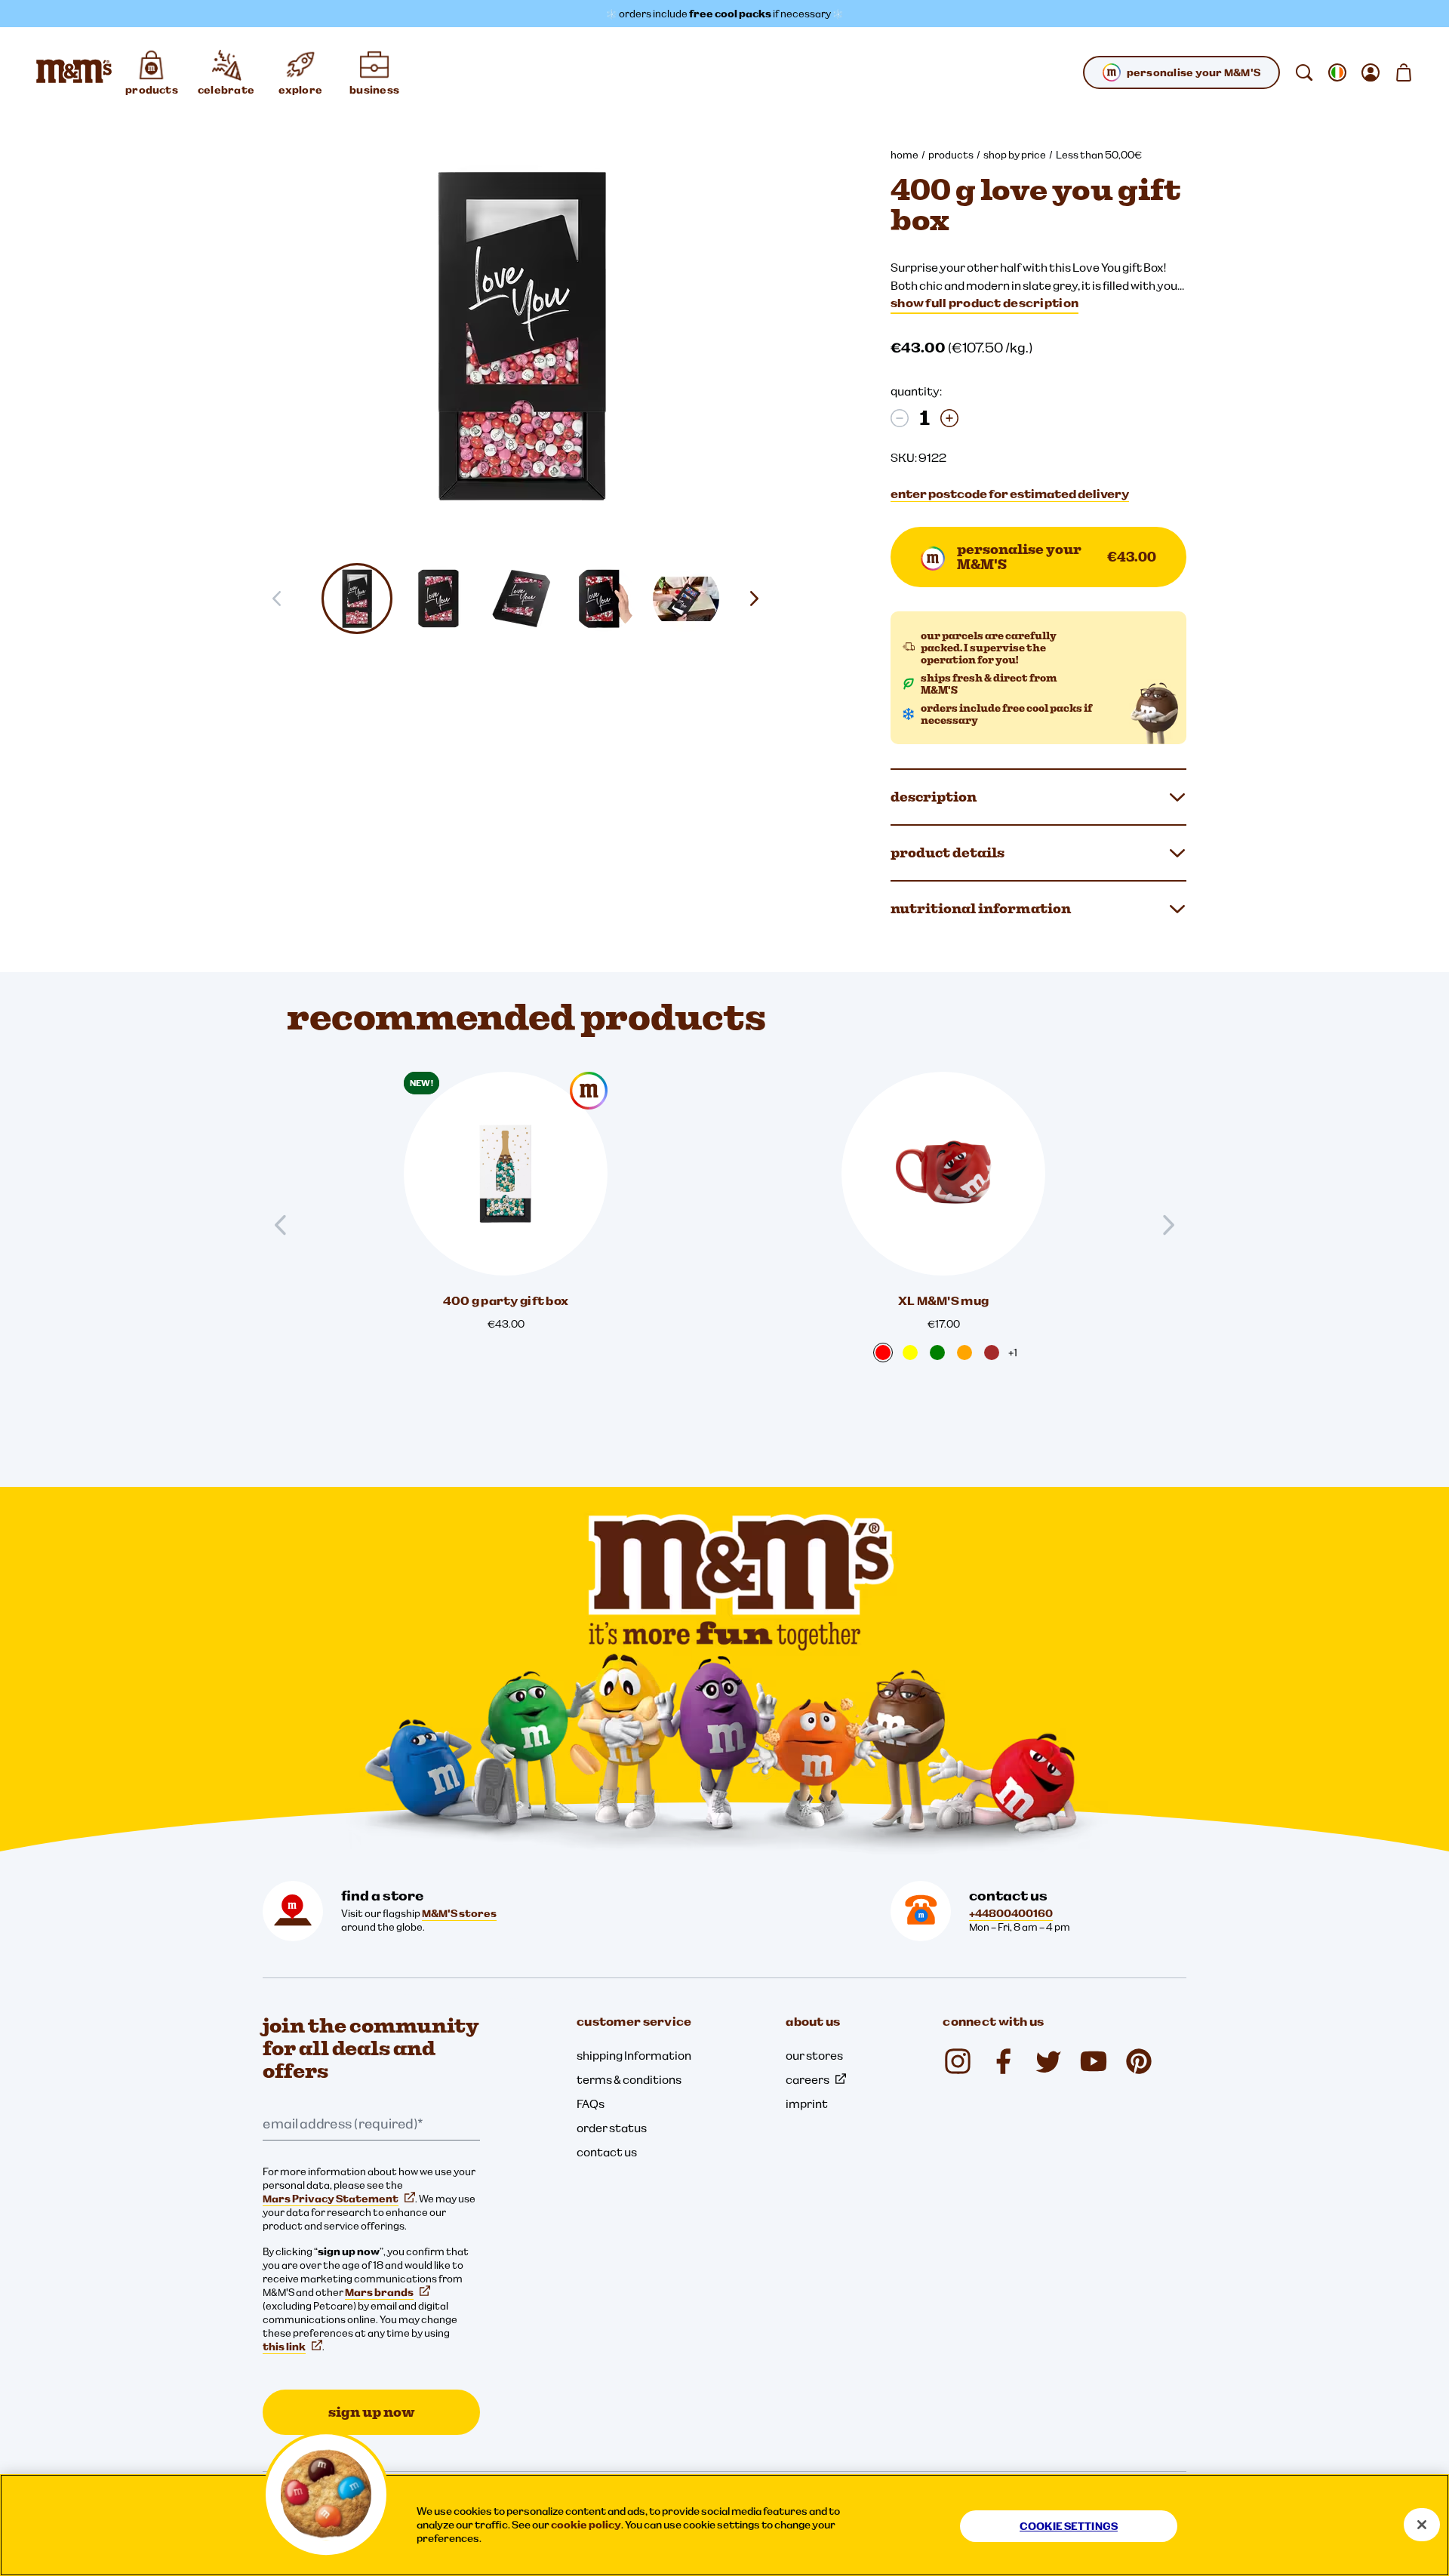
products (951, 155)
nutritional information (981, 908)
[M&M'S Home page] (74, 72)
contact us (607, 2152)
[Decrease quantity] (900, 418)
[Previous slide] (287, 1225)
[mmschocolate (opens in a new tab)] (958, 2061)
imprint (807, 2104)
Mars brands (379, 2292)
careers (808, 2079)
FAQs (591, 2104)
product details (948, 853)
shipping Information (634, 2055)
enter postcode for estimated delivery (1010, 494)
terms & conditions (629, 2079)
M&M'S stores (459, 1913)
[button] (357, 599)
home (904, 155)
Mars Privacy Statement (331, 2199)
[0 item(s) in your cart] (1404, 72)
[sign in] (1371, 72)
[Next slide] (760, 599)
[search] (1304, 72)
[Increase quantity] (949, 418)
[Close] (1422, 2525)
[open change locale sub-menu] (1337, 72)
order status (612, 2128)
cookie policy (586, 2525)
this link (284, 2347)
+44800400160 (1011, 1913)
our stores (814, 2055)
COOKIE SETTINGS (1069, 2526)
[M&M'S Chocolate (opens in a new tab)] (1139, 2061)
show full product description (984, 303)
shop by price (1015, 155)
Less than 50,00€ (1099, 155)
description (934, 797)
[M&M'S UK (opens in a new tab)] (1003, 2061)
